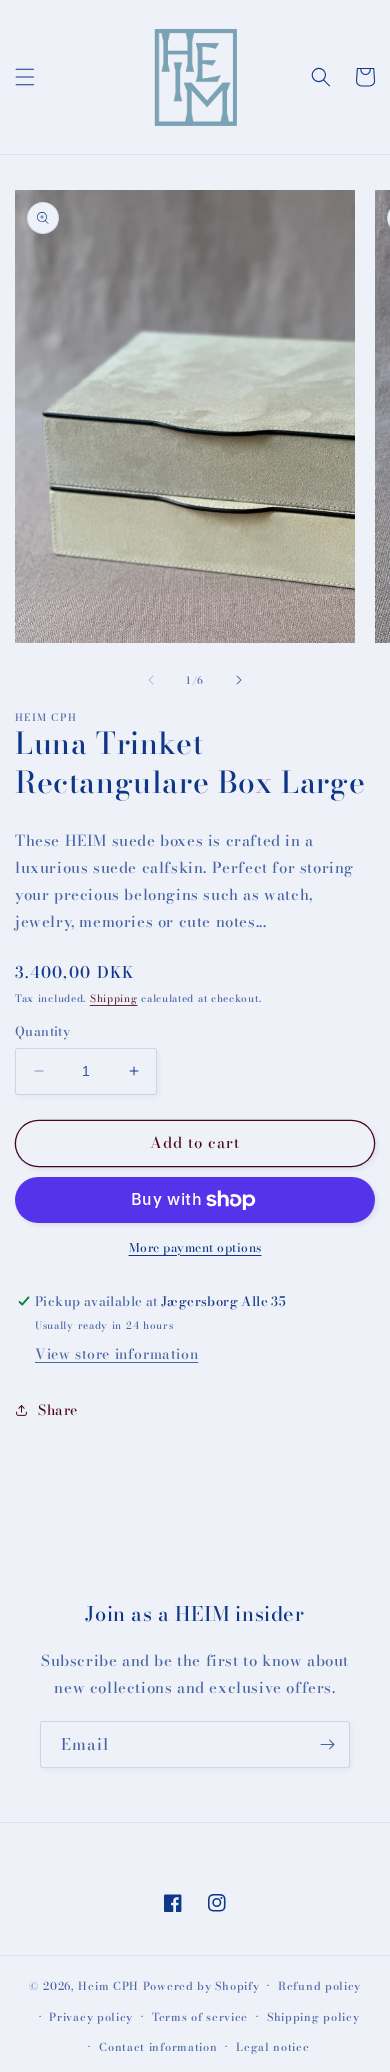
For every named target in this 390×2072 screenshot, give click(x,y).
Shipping (114, 998)
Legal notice (272, 2047)
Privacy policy (91, 2017)
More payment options (195, 1248)
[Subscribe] (327, 1744)
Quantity (42, 1031)
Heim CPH (108, 1986)
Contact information (158, 2047)
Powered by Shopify (201, 1986)
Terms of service (200, 2017)
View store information (116, 1354)
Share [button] (58, 1410)
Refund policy (319, 1986)
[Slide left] (151, 680)
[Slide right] (239, 680)
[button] (25, 77)
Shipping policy (313, 2017)
